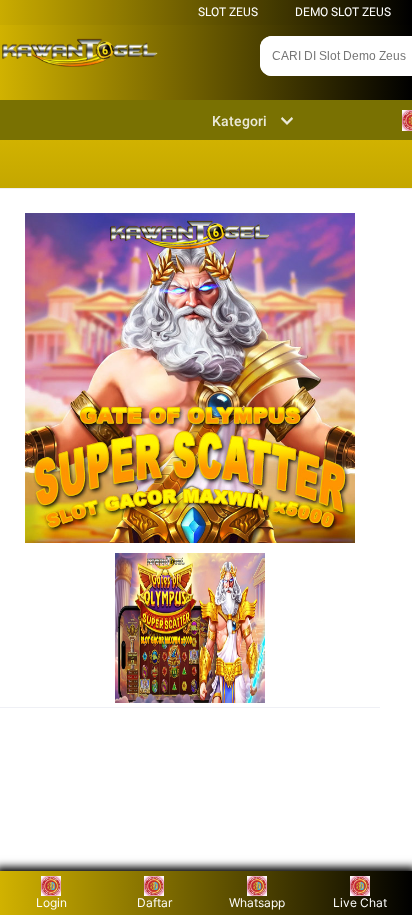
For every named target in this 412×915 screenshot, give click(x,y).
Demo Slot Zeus (343, 12)
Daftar (154, 902)
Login (51, 902)
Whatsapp (257, 902)
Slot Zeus (228, 12)
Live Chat (360, 902)
